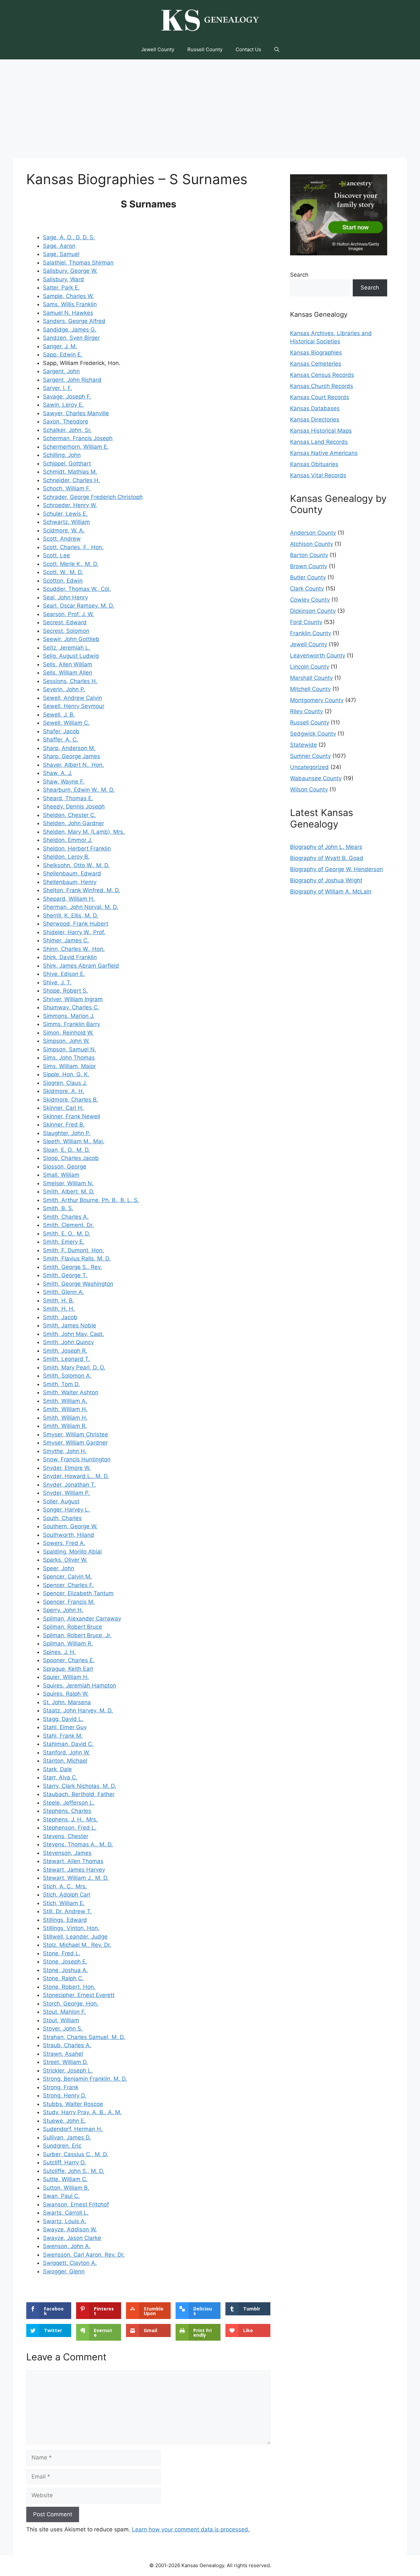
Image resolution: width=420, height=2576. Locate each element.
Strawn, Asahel (63, 2054)
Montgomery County (317, 700)
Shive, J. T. (57, 982)
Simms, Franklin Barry (72, 1024)
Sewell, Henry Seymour (74, 706)
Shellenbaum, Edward (72, 873)
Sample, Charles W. (68, 296)
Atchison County (312, 544)
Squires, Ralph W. (66, 1694)
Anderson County (313, 533)
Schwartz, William (66, 522)
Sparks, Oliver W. (65, 1560)
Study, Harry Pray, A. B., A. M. (82, 2112)
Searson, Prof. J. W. (68, 614)
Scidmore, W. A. (64, 530)
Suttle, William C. (65, 2179)
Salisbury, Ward (63, 279)
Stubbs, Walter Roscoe (73, 2104)
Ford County (306, 622)
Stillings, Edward (65, 1920)
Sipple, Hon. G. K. (66, 1074)
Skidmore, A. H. (64, 1091)
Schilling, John (62, 455)
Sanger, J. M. (60, 346)
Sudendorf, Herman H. (73, 2129)
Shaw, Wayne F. (64, 782)
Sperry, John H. (63, 1610)
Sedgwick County (313, 734)
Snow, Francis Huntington (77, 1459)
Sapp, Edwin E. (63, 354)
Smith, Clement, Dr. (68, 1225)
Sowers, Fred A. (64, 1543)
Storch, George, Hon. (71, 2004)
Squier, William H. (66, 1677)
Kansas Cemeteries (316, 364)
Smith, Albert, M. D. (69, 1191)
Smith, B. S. (58, 1208)
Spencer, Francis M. (69, 1602)
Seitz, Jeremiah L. (67, 648)
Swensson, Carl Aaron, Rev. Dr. (84, 2255)
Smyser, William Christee (75, 1434)
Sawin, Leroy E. (63, 405)
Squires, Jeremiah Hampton (80, 1685)
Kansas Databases (315, 408)
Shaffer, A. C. (61, 740)
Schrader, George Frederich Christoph (93, 497)
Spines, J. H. (59, 1652)
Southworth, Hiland (69, 1535)
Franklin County (311, 633)
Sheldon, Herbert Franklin (77, 848)
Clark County (307, 589)
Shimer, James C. (66, 940)
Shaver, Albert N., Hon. (73, 765)
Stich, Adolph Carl (67, 1895)
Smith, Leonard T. (66, 1359)
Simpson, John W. (66, 1041)
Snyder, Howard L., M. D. (76, 1476)
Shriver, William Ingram (73, 999)
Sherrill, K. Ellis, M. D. (71, 915)
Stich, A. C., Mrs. (65, 1886)
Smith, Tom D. (61, 1384)
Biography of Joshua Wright (326, 880)
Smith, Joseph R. (65, 1351)
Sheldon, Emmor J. (68, 840)
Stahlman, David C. (68, 1744)
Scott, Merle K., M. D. (71, 564)
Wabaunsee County (316, 778)
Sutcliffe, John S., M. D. (74, 2171)
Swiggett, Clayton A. (70, 2263)
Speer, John (59, 1568)
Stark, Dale (57, 1769)
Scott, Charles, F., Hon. (73, 547)
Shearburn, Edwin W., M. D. (79, 790)
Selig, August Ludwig (71, 656)
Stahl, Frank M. (63, 1736)
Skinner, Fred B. (64, 1125)
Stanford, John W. (66, 1752)
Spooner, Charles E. (69, 1660)
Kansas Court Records (320, 397)
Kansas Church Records (322, 386)
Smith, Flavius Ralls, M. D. (77, 1258)
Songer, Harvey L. (66, 1510)
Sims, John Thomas (69, 1058)
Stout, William (61, 2020)
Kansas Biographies (316, 353)
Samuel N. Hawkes (68, 313)
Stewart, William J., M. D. (76, 1878)
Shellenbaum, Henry (70, 882)
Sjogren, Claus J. (65, 1083)
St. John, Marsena (67, 1702)
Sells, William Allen (68, 673)
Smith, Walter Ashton (71, 1392)
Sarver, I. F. (58, 388)
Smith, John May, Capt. (73, 1334)
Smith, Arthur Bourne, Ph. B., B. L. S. (91, 1200)
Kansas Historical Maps (321, 431)
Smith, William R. (65, 1426)
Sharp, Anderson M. (69, 748)
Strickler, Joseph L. (68, 2071)
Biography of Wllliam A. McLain (331, 891)
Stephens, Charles (67, 1811)
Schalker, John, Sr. (67, 430)
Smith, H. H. (59, 1309)
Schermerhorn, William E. (76, 447)
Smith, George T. (65, 1275)
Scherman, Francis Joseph (78, 438)
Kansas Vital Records (318, 475)
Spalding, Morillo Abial (72, 1552)
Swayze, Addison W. (70, 2229)
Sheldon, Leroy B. (66, 857)
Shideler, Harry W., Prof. (74, 932)
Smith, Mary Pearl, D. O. (74, 1367)
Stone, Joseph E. (65, 1962)
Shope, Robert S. (65, 991)
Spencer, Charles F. (68, 1585)
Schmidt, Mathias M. (70, 472)
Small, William (61, 1175)
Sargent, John (61, 371)
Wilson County (309, 789)
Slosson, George (65, 1167)
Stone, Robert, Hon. (69, 1987)
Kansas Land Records (319, 442)
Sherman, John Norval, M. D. (81, 907)
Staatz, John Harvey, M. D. (78, 1710)
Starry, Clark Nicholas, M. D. (80, 1786)
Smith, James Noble (70, 1325)
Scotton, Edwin (63, 581)
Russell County (205, 49)
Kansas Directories (315, 419)
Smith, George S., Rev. (73, 1267)
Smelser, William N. (68, 1183)
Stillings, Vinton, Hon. (71, 1928)
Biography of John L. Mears (326, 847)
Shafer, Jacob (61, 731)
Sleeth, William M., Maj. (74, 1141)
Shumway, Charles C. (71, 1007)
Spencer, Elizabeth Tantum (78, 1593)
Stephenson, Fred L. (70, 1828)
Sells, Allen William (68, 664)
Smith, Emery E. (64, 1242)
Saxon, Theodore (66, 421)
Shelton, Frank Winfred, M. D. (82, 890)
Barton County (309, 555)
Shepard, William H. (69, 899)
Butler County (308, 577)
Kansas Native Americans (324, 453)
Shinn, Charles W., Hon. (74, 949)
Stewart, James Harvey (74, 1870)
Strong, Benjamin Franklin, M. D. (85, 2079)
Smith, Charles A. (66, 1217)
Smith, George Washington (78, 1284)
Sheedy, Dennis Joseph (74, 806)
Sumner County (310, 756)
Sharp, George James (72, 756)
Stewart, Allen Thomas (73, 1861)
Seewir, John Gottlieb (71, 639)
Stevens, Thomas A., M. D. (78, 1844)
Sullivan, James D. (67, 2137)
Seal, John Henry (65, 597)
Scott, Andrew (62, 539)
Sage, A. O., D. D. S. (69, 237)
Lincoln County (310, 667)
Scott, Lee (56, 555)
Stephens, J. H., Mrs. (70, 1819)
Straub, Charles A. (67, 2045)
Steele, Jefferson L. (69, 1803)
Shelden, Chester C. (69, 815)
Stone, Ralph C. (63, 1978)
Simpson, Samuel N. (70, 1049)
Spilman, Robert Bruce (73, 1627)
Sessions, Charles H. (70, 681)
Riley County (306, 711)
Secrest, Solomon (66, 631)
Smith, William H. (65, 1409)
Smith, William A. (65, 1401)
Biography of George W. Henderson (336, 869)
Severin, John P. (64, 689)
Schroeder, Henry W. (70, 505)
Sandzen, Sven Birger (71, 338)
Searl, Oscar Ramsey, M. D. (79, 606)
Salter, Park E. (61, 288)
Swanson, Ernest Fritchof (76, 2204)
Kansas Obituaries (314, 464)
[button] (277, 50)
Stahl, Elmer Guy (65, 1727)
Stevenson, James (67, 1853)
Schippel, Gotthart (67, 463)
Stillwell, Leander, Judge (75, 1937)
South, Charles (62, 1518)
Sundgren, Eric (62, 2146)
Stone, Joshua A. (65, 1970)
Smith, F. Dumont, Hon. (73, 1250)
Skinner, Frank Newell (72, 1116)
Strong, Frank (61, 2087)
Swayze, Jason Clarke (72, 2238)
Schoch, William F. (67, 488)
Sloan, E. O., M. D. (66, 1150)
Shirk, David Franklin (70, 957)
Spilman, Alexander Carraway (82, 1619)
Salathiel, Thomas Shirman (78, 263)
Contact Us (248, 49)
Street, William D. (65, 2062)
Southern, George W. (70, 1526)
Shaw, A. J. (58, 773)
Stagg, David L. (63, 1719)
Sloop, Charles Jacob (71, 1158)
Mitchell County (310, 689)
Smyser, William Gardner (75, 1443)
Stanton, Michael (65, 1761)
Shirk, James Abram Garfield (81, 966)
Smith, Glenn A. (63, 1292)
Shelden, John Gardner (73, 823)
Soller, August (61, 1501)
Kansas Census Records (322, 375)
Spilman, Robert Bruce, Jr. (77, 1635)
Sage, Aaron (59, 246)
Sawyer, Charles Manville (76, 413)
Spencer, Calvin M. (67, 1577)
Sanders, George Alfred (74, 321)
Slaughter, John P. (67, 1133)
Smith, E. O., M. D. (67, 1234)
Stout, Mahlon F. (64, 2012)
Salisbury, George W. (70, 271)
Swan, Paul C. (61, 2196)
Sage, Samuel (61, 254)
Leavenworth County (318, 655)
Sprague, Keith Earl (68, 1669)
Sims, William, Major (69, 1066)
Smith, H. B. (59, 1300)
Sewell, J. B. (59, 715)
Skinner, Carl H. (63, 1108)
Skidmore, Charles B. (71, 1100)
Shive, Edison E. (64, 974)
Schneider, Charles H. (72, 480)
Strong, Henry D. (65, 2095)
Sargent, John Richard (72, 380)
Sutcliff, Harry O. (64, 2162)
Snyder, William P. (66, 1493)
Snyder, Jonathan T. (69, 1485)
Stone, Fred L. (62, 1953)
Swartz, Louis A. (65, 2221)
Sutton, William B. (66, 2188)
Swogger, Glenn (64, 2271)
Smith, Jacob (60, 1317)
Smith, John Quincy (68, 1342)
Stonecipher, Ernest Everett (79, 1995)
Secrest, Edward (65, 622)
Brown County (309, 566)
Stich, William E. (64, 1903)
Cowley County (310, 600)
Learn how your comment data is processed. (191, 2529)
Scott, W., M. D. (63, 572)
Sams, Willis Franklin (70, 304)
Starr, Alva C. (60, 1777)
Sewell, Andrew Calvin (73, 698)
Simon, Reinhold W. (68, 1033)
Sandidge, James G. (70, 330)
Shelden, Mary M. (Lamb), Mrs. (84, 832)
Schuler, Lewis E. (65, 514)
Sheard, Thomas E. (68, 798)
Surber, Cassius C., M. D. (76, 2154)
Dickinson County (313, 611)
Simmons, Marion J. (69, 1016)
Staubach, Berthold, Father (79, 1794)
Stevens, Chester (66, 1836)
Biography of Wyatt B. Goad (327, 858)
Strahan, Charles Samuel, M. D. (84, 2037)
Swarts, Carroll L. (66, 2213)
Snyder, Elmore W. (67, 1468)
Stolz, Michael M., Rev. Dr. (77, 1945)
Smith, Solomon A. (67, 1376)
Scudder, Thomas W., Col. (77, 589)
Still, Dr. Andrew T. (67, 1911)
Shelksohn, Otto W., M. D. (76, 865)
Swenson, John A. (67, 2246)
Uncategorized (309, 767)
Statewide (304, 745)
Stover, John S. (63, 2029)
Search (299, 275)
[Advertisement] (210, 109)
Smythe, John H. (65, 1451)
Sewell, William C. (66, 723)
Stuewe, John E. (64, 2121)
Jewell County (158, 49)
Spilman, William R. (68, 1643)
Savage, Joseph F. (67, 397)
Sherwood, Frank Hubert (76, 924)
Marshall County (311, 678)
